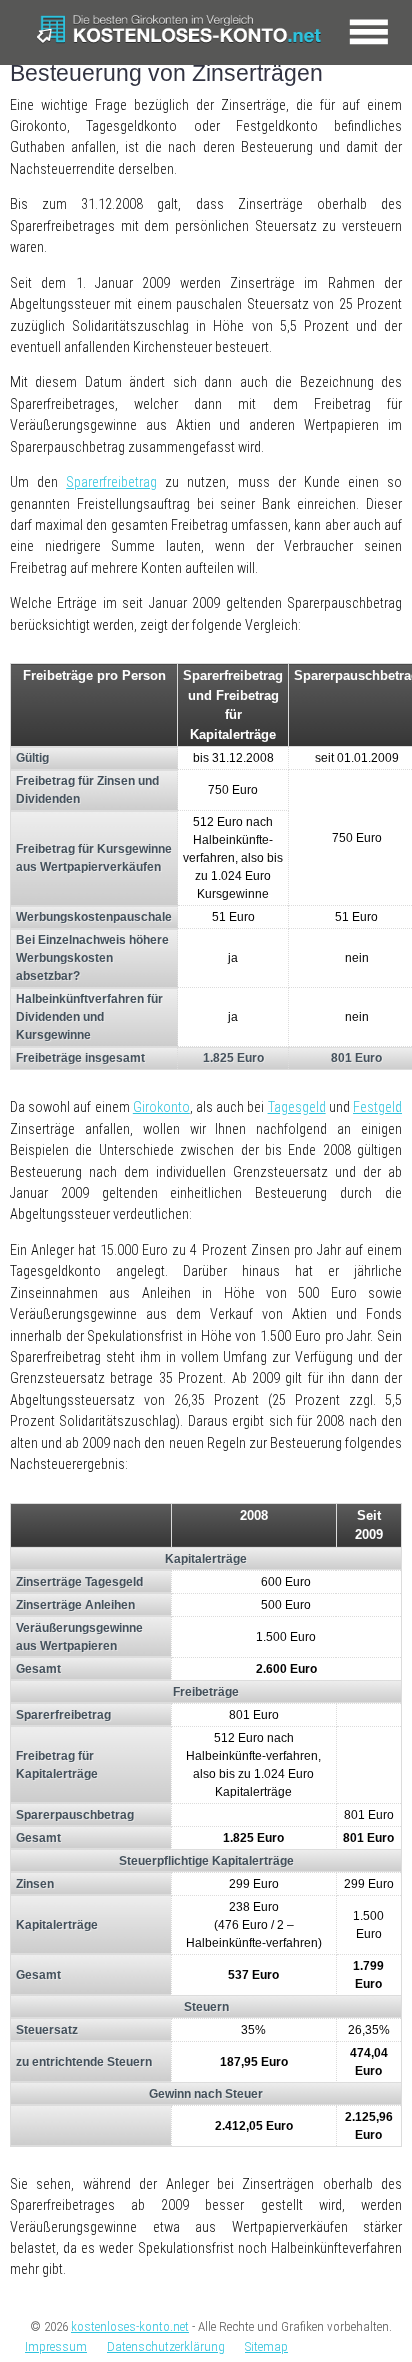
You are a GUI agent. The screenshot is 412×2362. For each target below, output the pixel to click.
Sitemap (266, 2346)
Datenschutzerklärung (166, 2346)
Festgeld (377, 1107)
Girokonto (161, 1107)
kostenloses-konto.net (130, 2326)
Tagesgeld (297, 1107)
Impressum (56, 2346)
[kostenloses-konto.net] (184, 32)
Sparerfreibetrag (111, 482)
